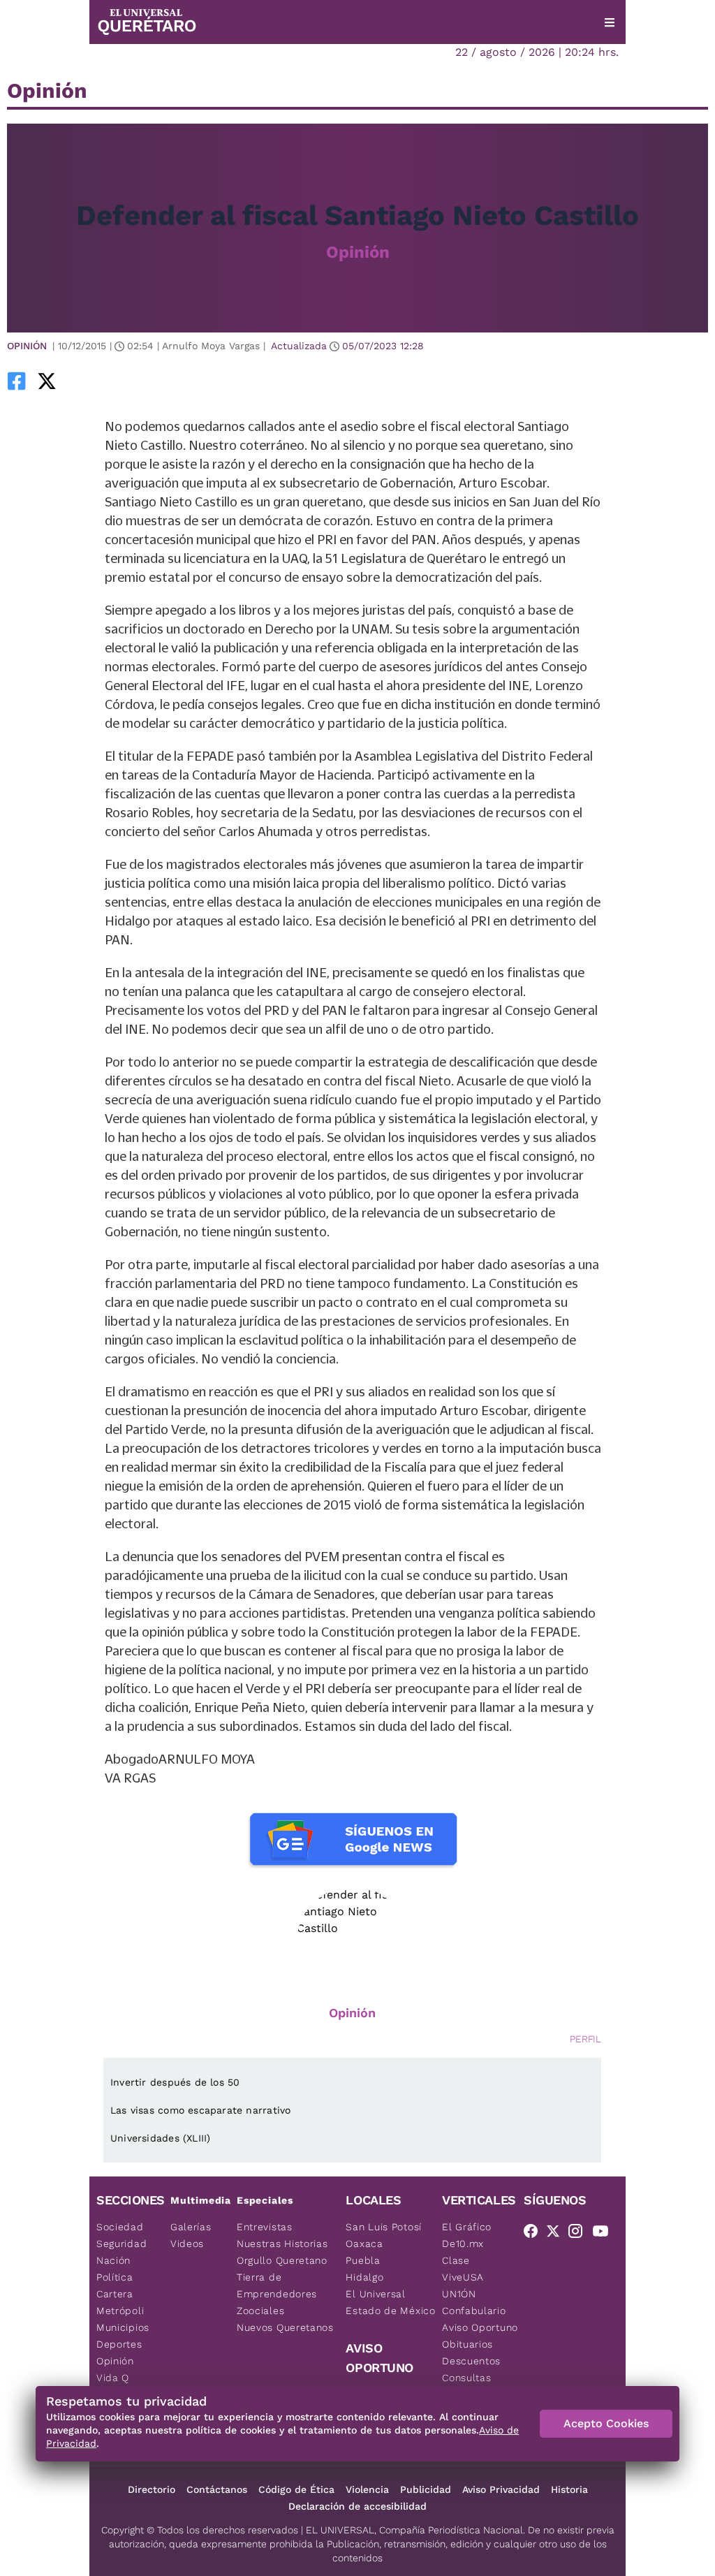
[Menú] (610, 22)
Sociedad (120, 2227)
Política (115, 2277)
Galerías (191, 2227)
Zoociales (260, 2311)
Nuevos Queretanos (285, 2327)
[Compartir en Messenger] (86, 381)
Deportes (119, 2344)
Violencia (367, 2489)
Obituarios (467, 2344)
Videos (187, 2244)
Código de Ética (296, 2489)
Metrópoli (120, 2311)
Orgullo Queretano (282, 2260)
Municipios (123, 2327)
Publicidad (426, 2489)
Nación (113, 2260)
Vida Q (113, 2378)
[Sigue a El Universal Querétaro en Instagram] (580, 2234)
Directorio (152, 2489)
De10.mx (463, 2244)
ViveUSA (463, 2277)
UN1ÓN (459, 2294)
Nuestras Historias (282, 2244)
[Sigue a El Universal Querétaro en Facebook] (535, 2234)
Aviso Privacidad (501, 2489)
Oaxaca (364, 2244)
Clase (456, 2260)
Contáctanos (217, 2489)
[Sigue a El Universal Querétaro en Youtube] (605, 2234)
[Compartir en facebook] (17, 381)
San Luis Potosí (384, 2227)
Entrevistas (265, 2227)
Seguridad (121, 2244)
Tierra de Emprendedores (277, 2285)
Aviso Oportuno (480, 2327)
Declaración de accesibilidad (357, 2506)
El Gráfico (467, 2227)
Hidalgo (364, 2277)
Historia (569, 2489)
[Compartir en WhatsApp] (66, 381)
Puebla (363, 2260)
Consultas (466, 2378)
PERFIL (585, 2039)
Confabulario (474, 2311)
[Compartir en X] (47, 381)
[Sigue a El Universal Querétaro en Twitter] (557, 2234)
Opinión (358, 252)
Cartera (115, 2294)
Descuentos (471, 2361)
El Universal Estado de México (390, 2302)
